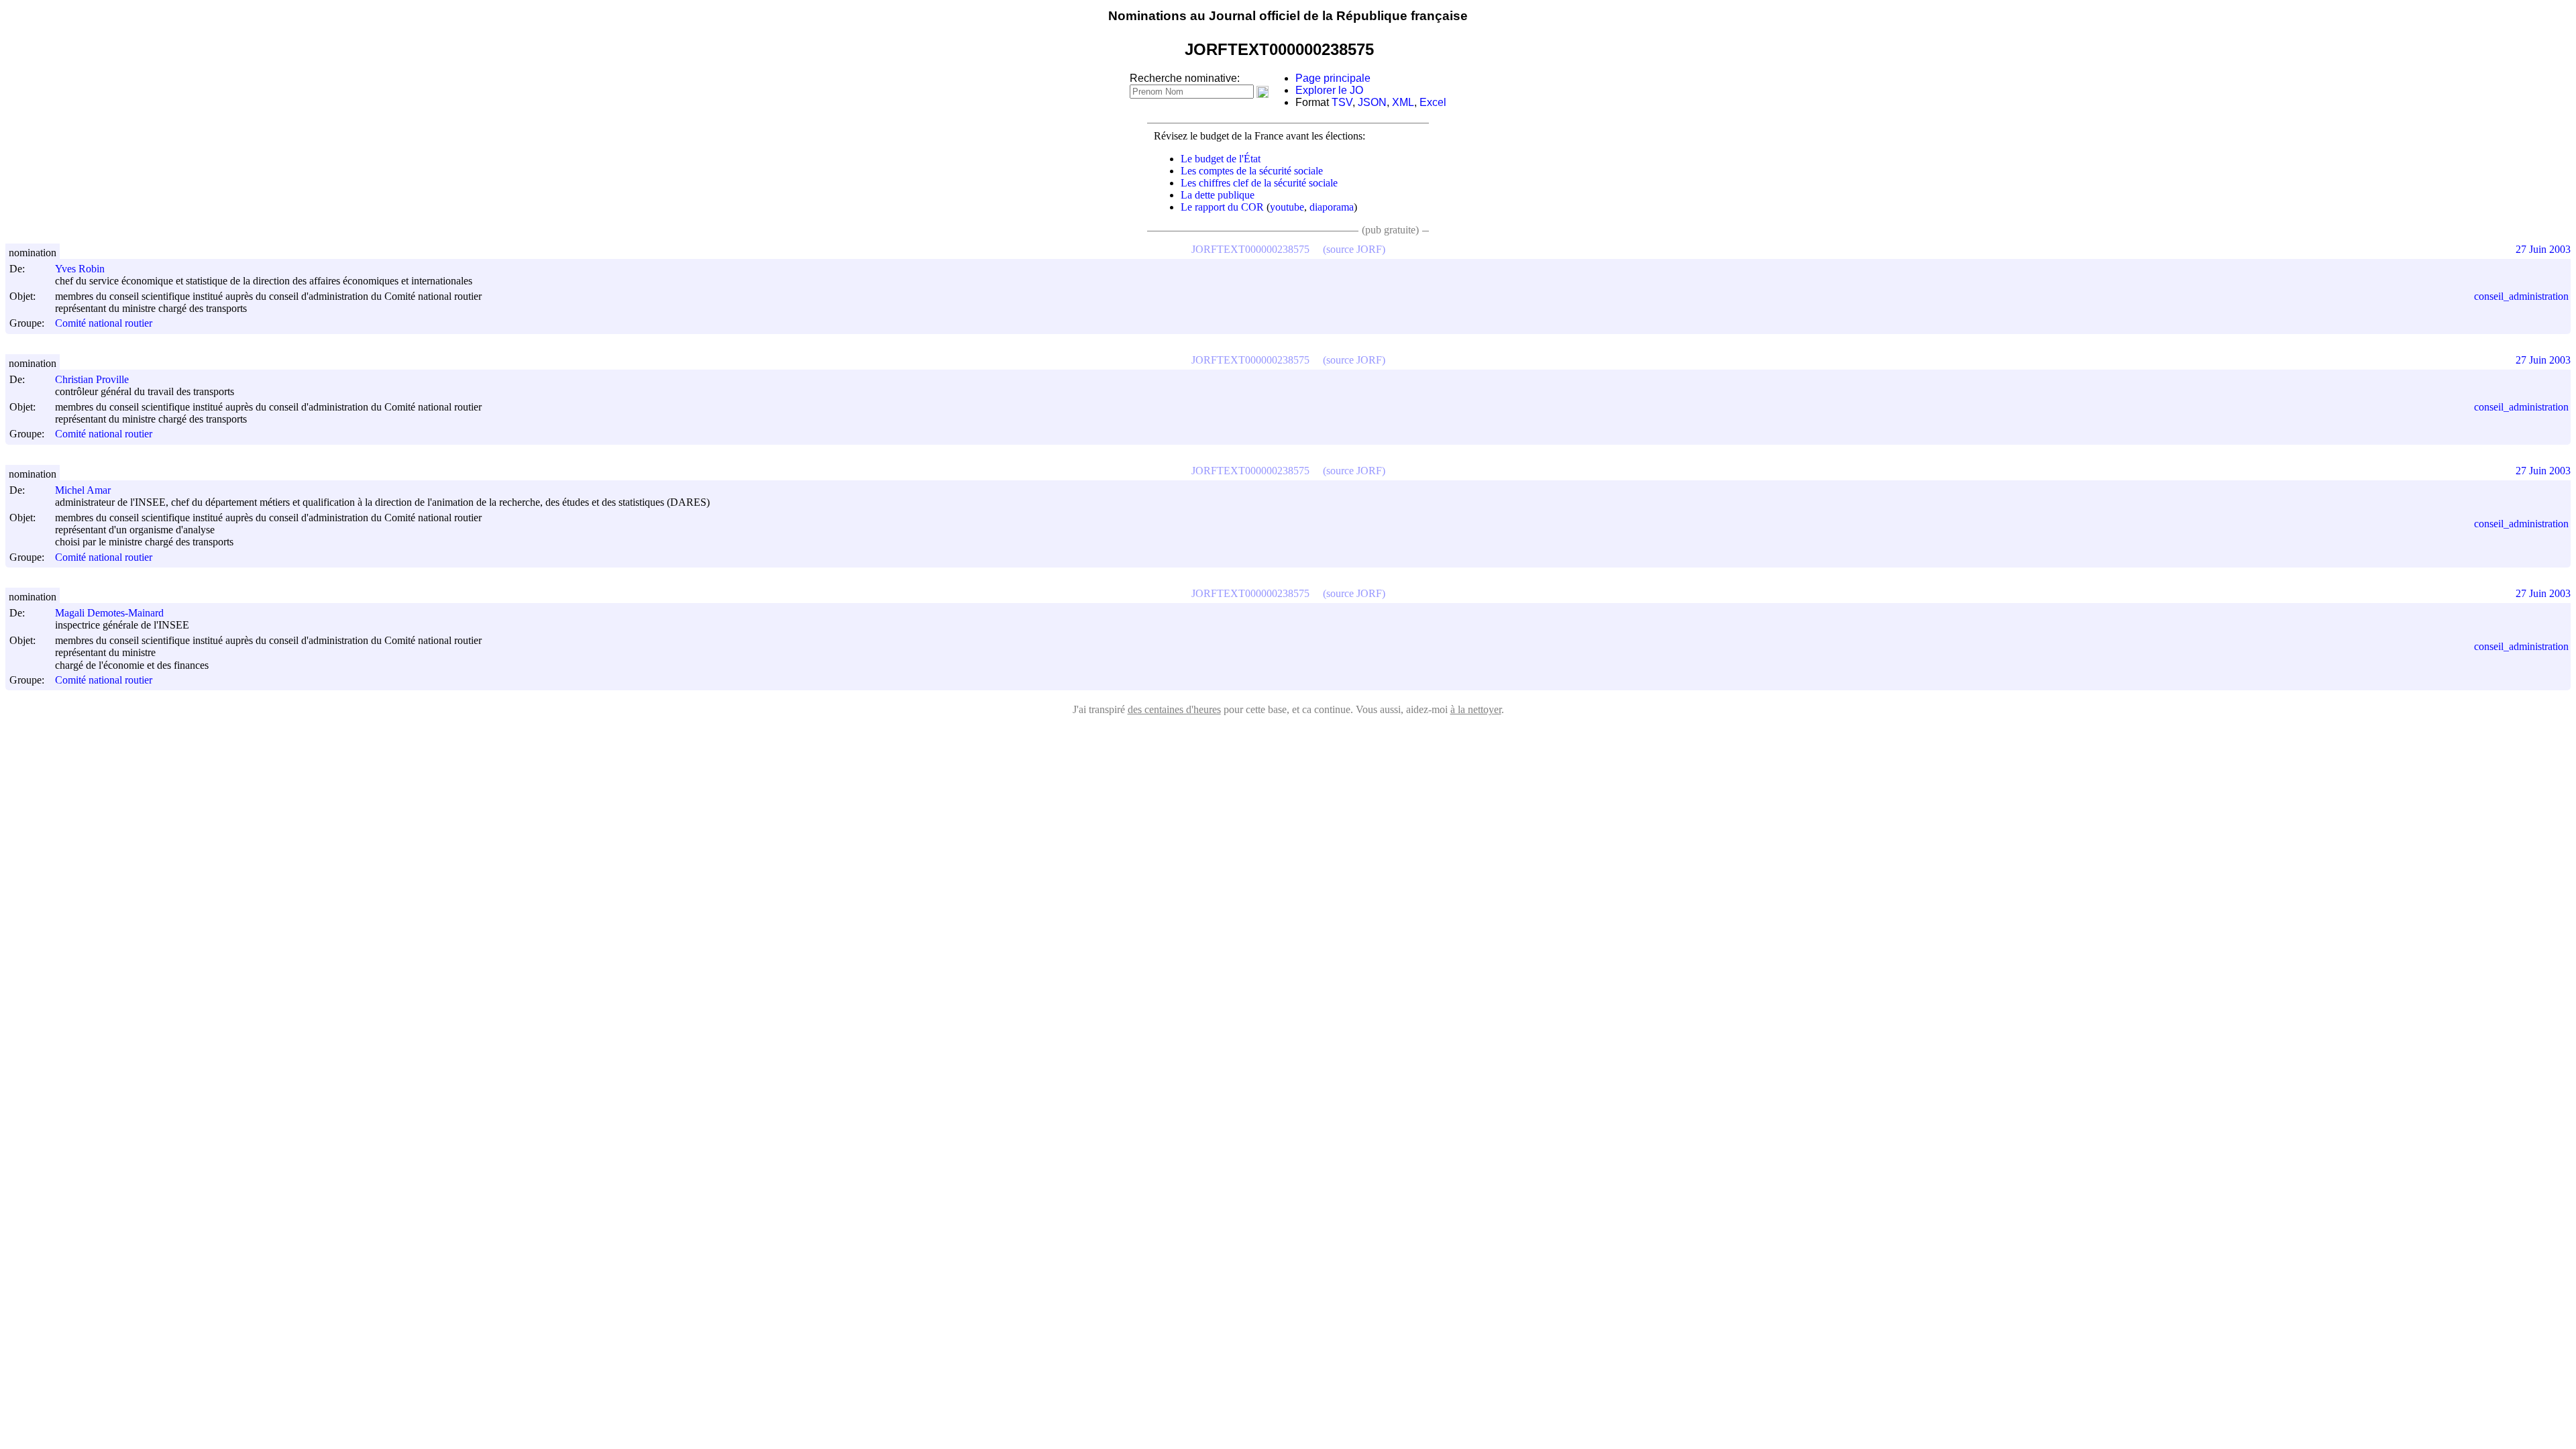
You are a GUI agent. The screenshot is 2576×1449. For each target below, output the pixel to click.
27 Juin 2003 (2543, 249)
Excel (1433, 102)
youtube (1287, 207)
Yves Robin (80, 269)
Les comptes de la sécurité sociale (1252, 171)
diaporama (1332, 207)
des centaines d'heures (1174, 709)
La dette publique (1218, 195)
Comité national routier (104, 324)
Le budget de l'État (1221, 159)
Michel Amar (83, 490)
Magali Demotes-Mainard (109, 613)
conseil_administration (2521, 296)
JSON (1372, 102)
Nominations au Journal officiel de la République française (1288, 16)
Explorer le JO (1329, 90)
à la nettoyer (1476, 709)
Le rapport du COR (1222, 207)
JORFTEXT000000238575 (1250, 249)
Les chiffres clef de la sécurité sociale (1259, 183)
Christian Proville (92, 379)
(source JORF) (1354, 249)
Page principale (1333, 78)
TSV (1342, 102)
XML (1403, 102)
